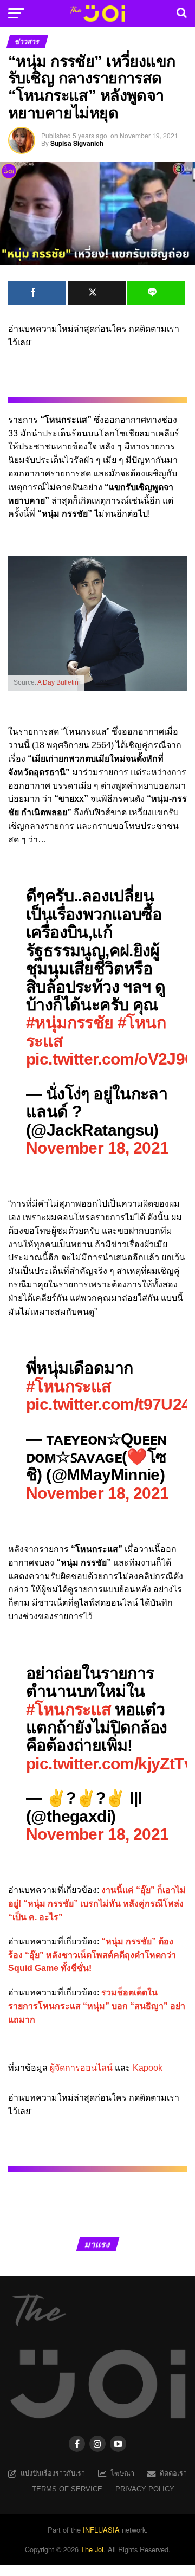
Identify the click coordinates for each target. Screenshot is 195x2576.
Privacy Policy (145, 2489)
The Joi (92, 2549)
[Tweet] (97, 293)
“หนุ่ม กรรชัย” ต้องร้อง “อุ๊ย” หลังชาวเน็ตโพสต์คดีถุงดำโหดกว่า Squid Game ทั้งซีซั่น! (92, 1955)
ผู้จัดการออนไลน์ (81, 2068)
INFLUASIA (101, 2530)
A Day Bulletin (58, 682)
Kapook (148, 2068)
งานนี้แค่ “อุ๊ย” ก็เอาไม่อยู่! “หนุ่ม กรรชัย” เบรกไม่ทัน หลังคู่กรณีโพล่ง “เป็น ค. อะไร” (97, 1904)
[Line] (156, 293)
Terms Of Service (67, 2489)
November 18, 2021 (97, 1148)
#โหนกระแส (69, 1386)
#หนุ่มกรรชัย (70, 1022)
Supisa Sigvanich (77, 143)
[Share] (37, 293)
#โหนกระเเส (69, 1709)
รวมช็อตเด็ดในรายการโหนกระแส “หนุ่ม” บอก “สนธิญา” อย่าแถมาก (97, 2006)
